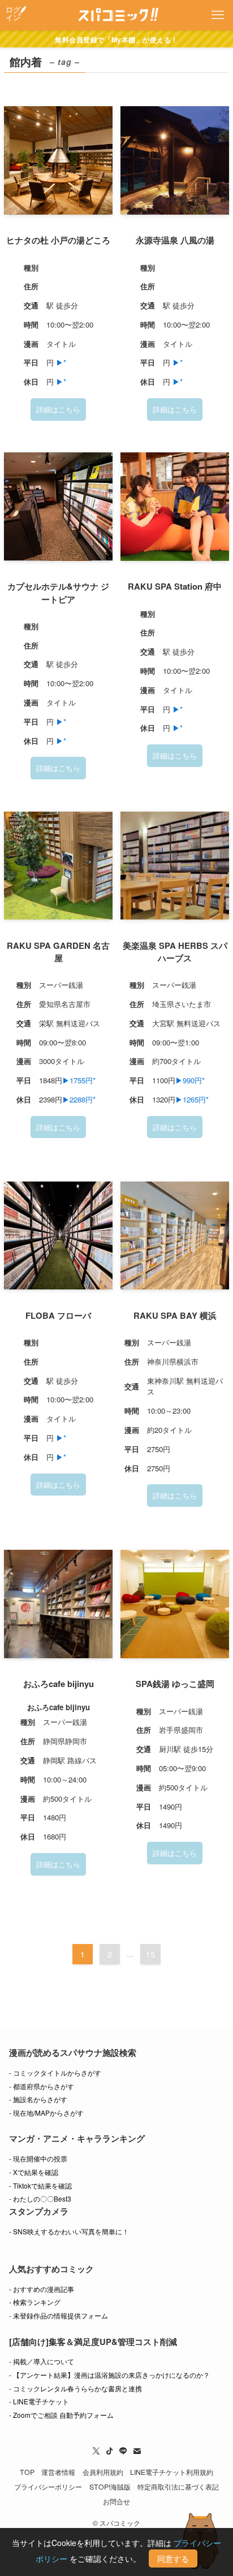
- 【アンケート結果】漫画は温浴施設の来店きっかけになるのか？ (109, 2375)
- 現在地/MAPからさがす (46, 2113)
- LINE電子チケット (39, 2401)
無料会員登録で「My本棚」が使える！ (116, 40)
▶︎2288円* (79, 1099)
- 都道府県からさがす (42, 2086)
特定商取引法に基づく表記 (178, 2487)
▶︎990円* (190, 1080)
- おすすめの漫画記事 (42, 2289)
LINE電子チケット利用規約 (172, 2472)
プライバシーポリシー (48, 2487)
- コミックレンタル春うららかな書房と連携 (75, 2388)
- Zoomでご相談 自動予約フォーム (61, 2415)
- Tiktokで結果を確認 (40, 2185)
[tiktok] (110, 2451)
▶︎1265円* (192, 1099)
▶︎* (61, 362)
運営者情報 (58, 2472)
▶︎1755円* (79, 1080)
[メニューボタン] (218, 15)
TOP (27, 2472)
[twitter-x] (96, 2451)
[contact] (137, 2451)
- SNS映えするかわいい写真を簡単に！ (69, 2231)
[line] (123, 2451)
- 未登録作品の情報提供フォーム (59, 2315)
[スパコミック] (117, 15)
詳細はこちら (58, 409)
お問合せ (116, 2501)
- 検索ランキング (35, 2302)
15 (150, 1954)
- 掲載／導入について (42, 2361)
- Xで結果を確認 (34, 2172)
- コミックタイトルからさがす (55, 2072)
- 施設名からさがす (38, 2099)
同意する (173, 2558)
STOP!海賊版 (110, 2487)
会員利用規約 (103, 2472)
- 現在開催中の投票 (38, 2158)
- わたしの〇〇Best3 (40, 2198)
